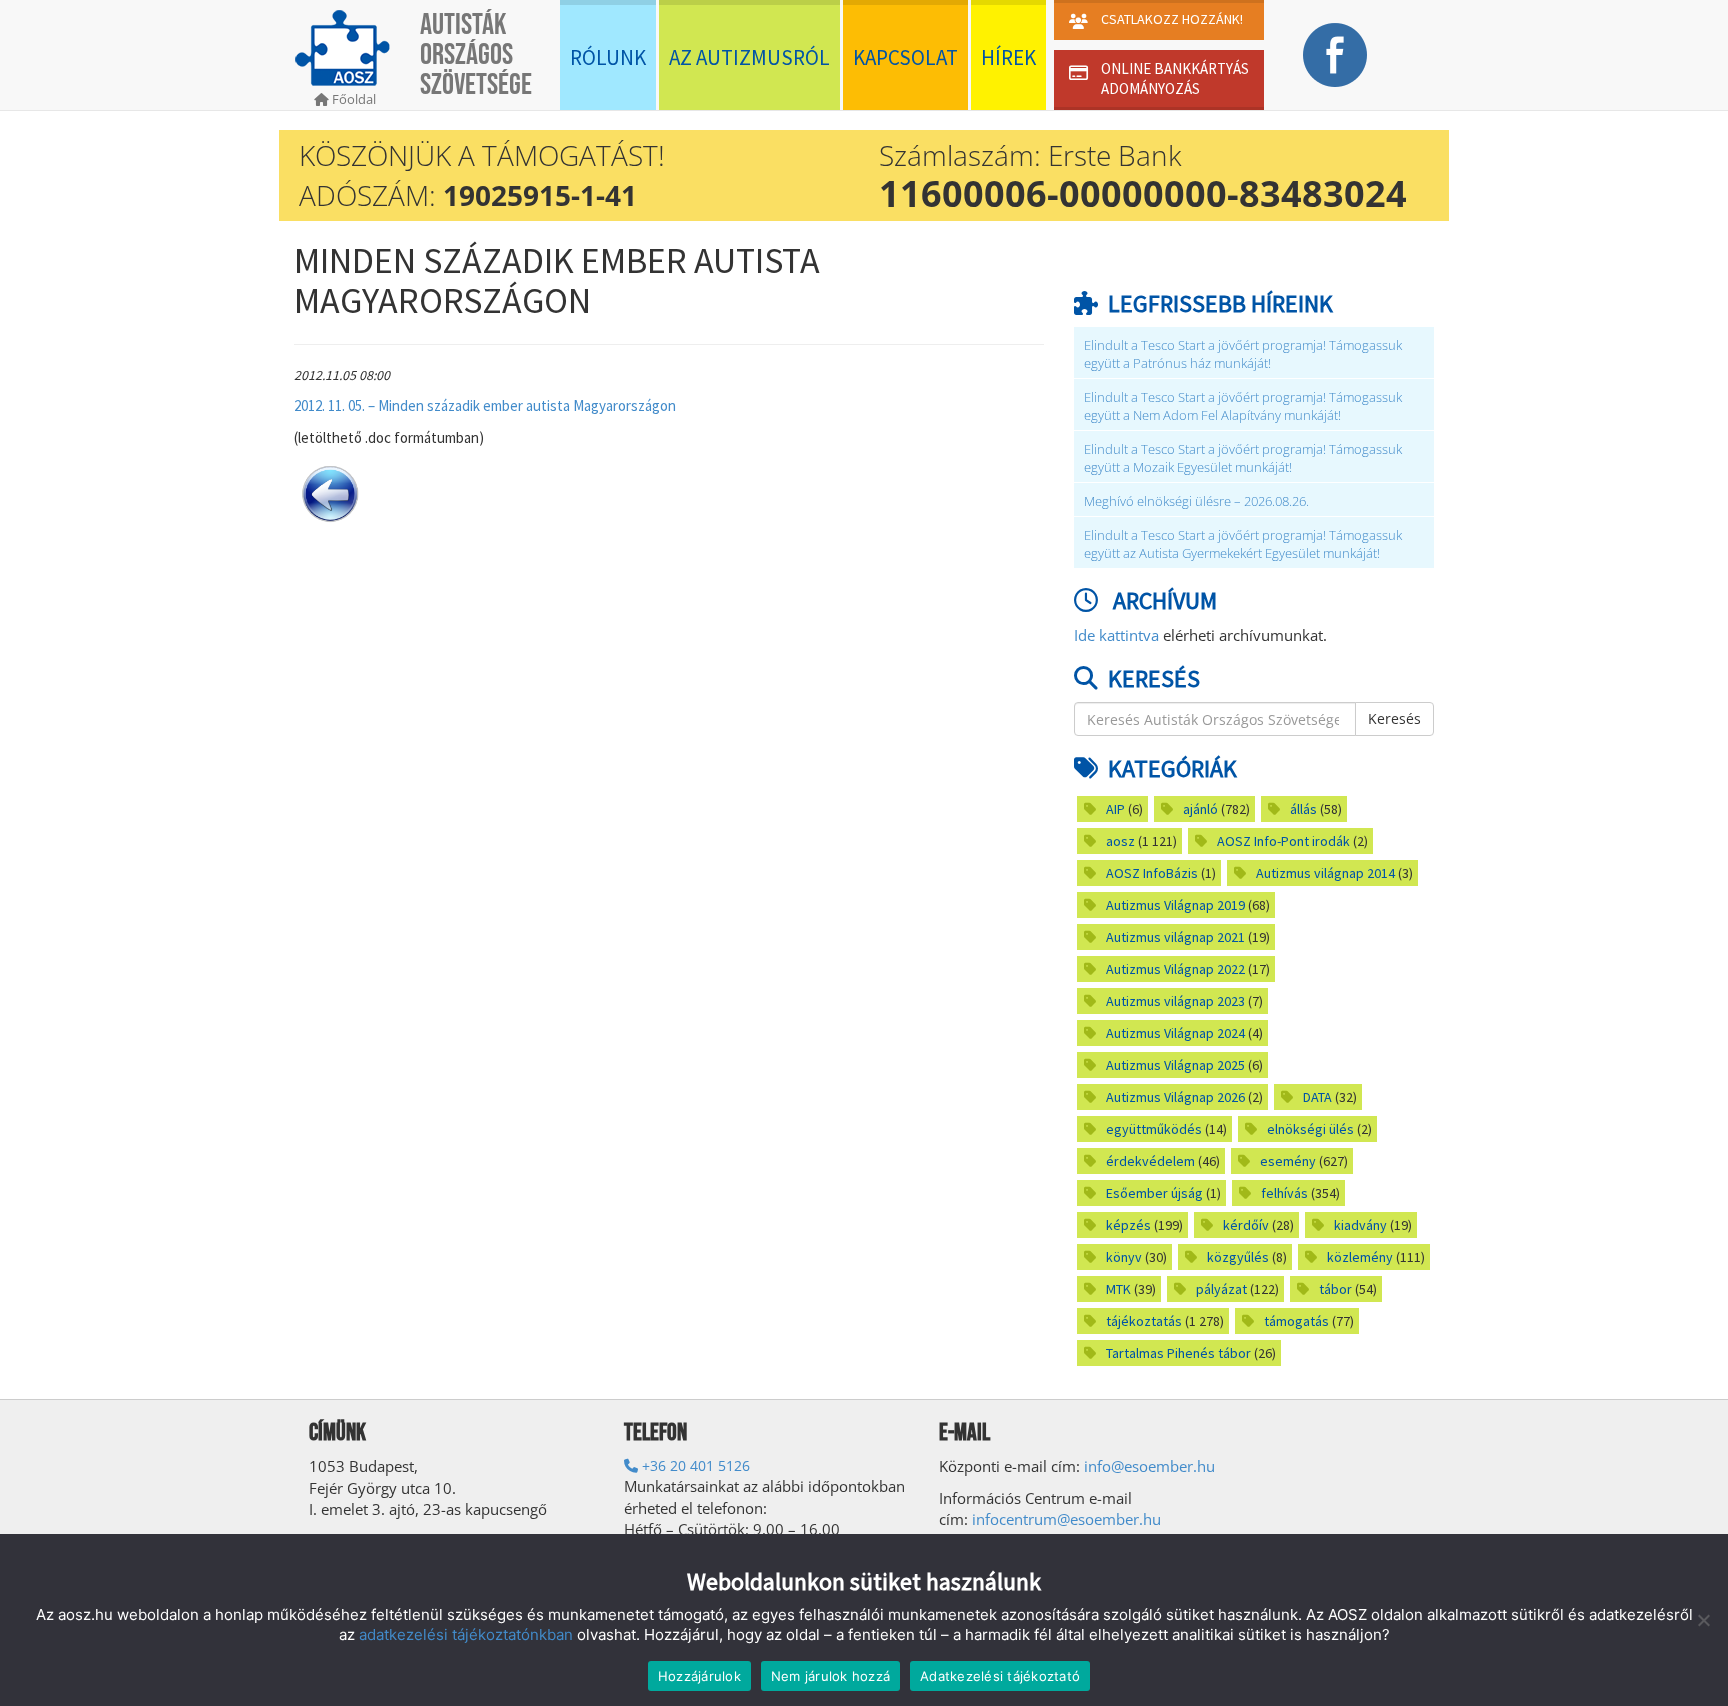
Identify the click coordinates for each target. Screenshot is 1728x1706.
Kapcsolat (905, 57)
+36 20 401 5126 (694, 1465)
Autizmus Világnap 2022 (1175, 969)
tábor (1335, 1289)
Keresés (1394, 718)
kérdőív (1246, 1225)
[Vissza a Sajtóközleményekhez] (329, 491)
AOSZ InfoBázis (1152, 873)
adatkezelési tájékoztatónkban (466, 1634)
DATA (1317, 1097)
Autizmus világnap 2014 (1325, 873)
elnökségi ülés (1310, 1129)
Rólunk (608, 57)
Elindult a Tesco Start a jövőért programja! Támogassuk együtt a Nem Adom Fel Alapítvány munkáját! (1243, 406)
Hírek (1008, 57)
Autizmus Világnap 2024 (1175, 1033)
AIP (1115, 809)
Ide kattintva (1116, 635)
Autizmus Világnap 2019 (1175, 905)
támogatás (1296, 1321)
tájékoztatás (1144, 1321)
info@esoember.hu (1149, 1466)
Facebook (1334, 55)
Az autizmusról (749, 57)
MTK (1118, 1289)
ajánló (1200, 809)
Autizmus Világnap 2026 (1175, 1097)
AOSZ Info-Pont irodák (1283, 841)
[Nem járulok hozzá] (1703, 1620)
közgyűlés (1238, 1257)
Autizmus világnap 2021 (1175, 937)
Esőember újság (1154, 1193)
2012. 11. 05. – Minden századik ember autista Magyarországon (485, 405)
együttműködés (1154, 1129)
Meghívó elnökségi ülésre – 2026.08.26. (1196, 501)
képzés (1128, 1225)
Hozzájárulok (699, 1676)
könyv (1124, 1257)
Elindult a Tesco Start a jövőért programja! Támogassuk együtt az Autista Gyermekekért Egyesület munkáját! (1243, 544)
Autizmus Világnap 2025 (1175, 1065)
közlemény (1360, 1257)
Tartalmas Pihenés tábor (1178, 1353)
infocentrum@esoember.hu (1066, 1519)
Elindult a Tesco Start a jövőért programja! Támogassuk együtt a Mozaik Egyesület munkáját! (1243, 458)
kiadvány (1360, 1225)
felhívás (1284, 1193)
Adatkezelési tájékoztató (1000, 1676)
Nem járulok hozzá (830, 1676)
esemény (1288, 1161)
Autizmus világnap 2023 (1175, 1001)
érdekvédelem (1150, 1161)
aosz (1120, 841)
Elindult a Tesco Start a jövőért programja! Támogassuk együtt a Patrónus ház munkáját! (1243, 354)
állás (1303, 809)
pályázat (1221, 1289)
